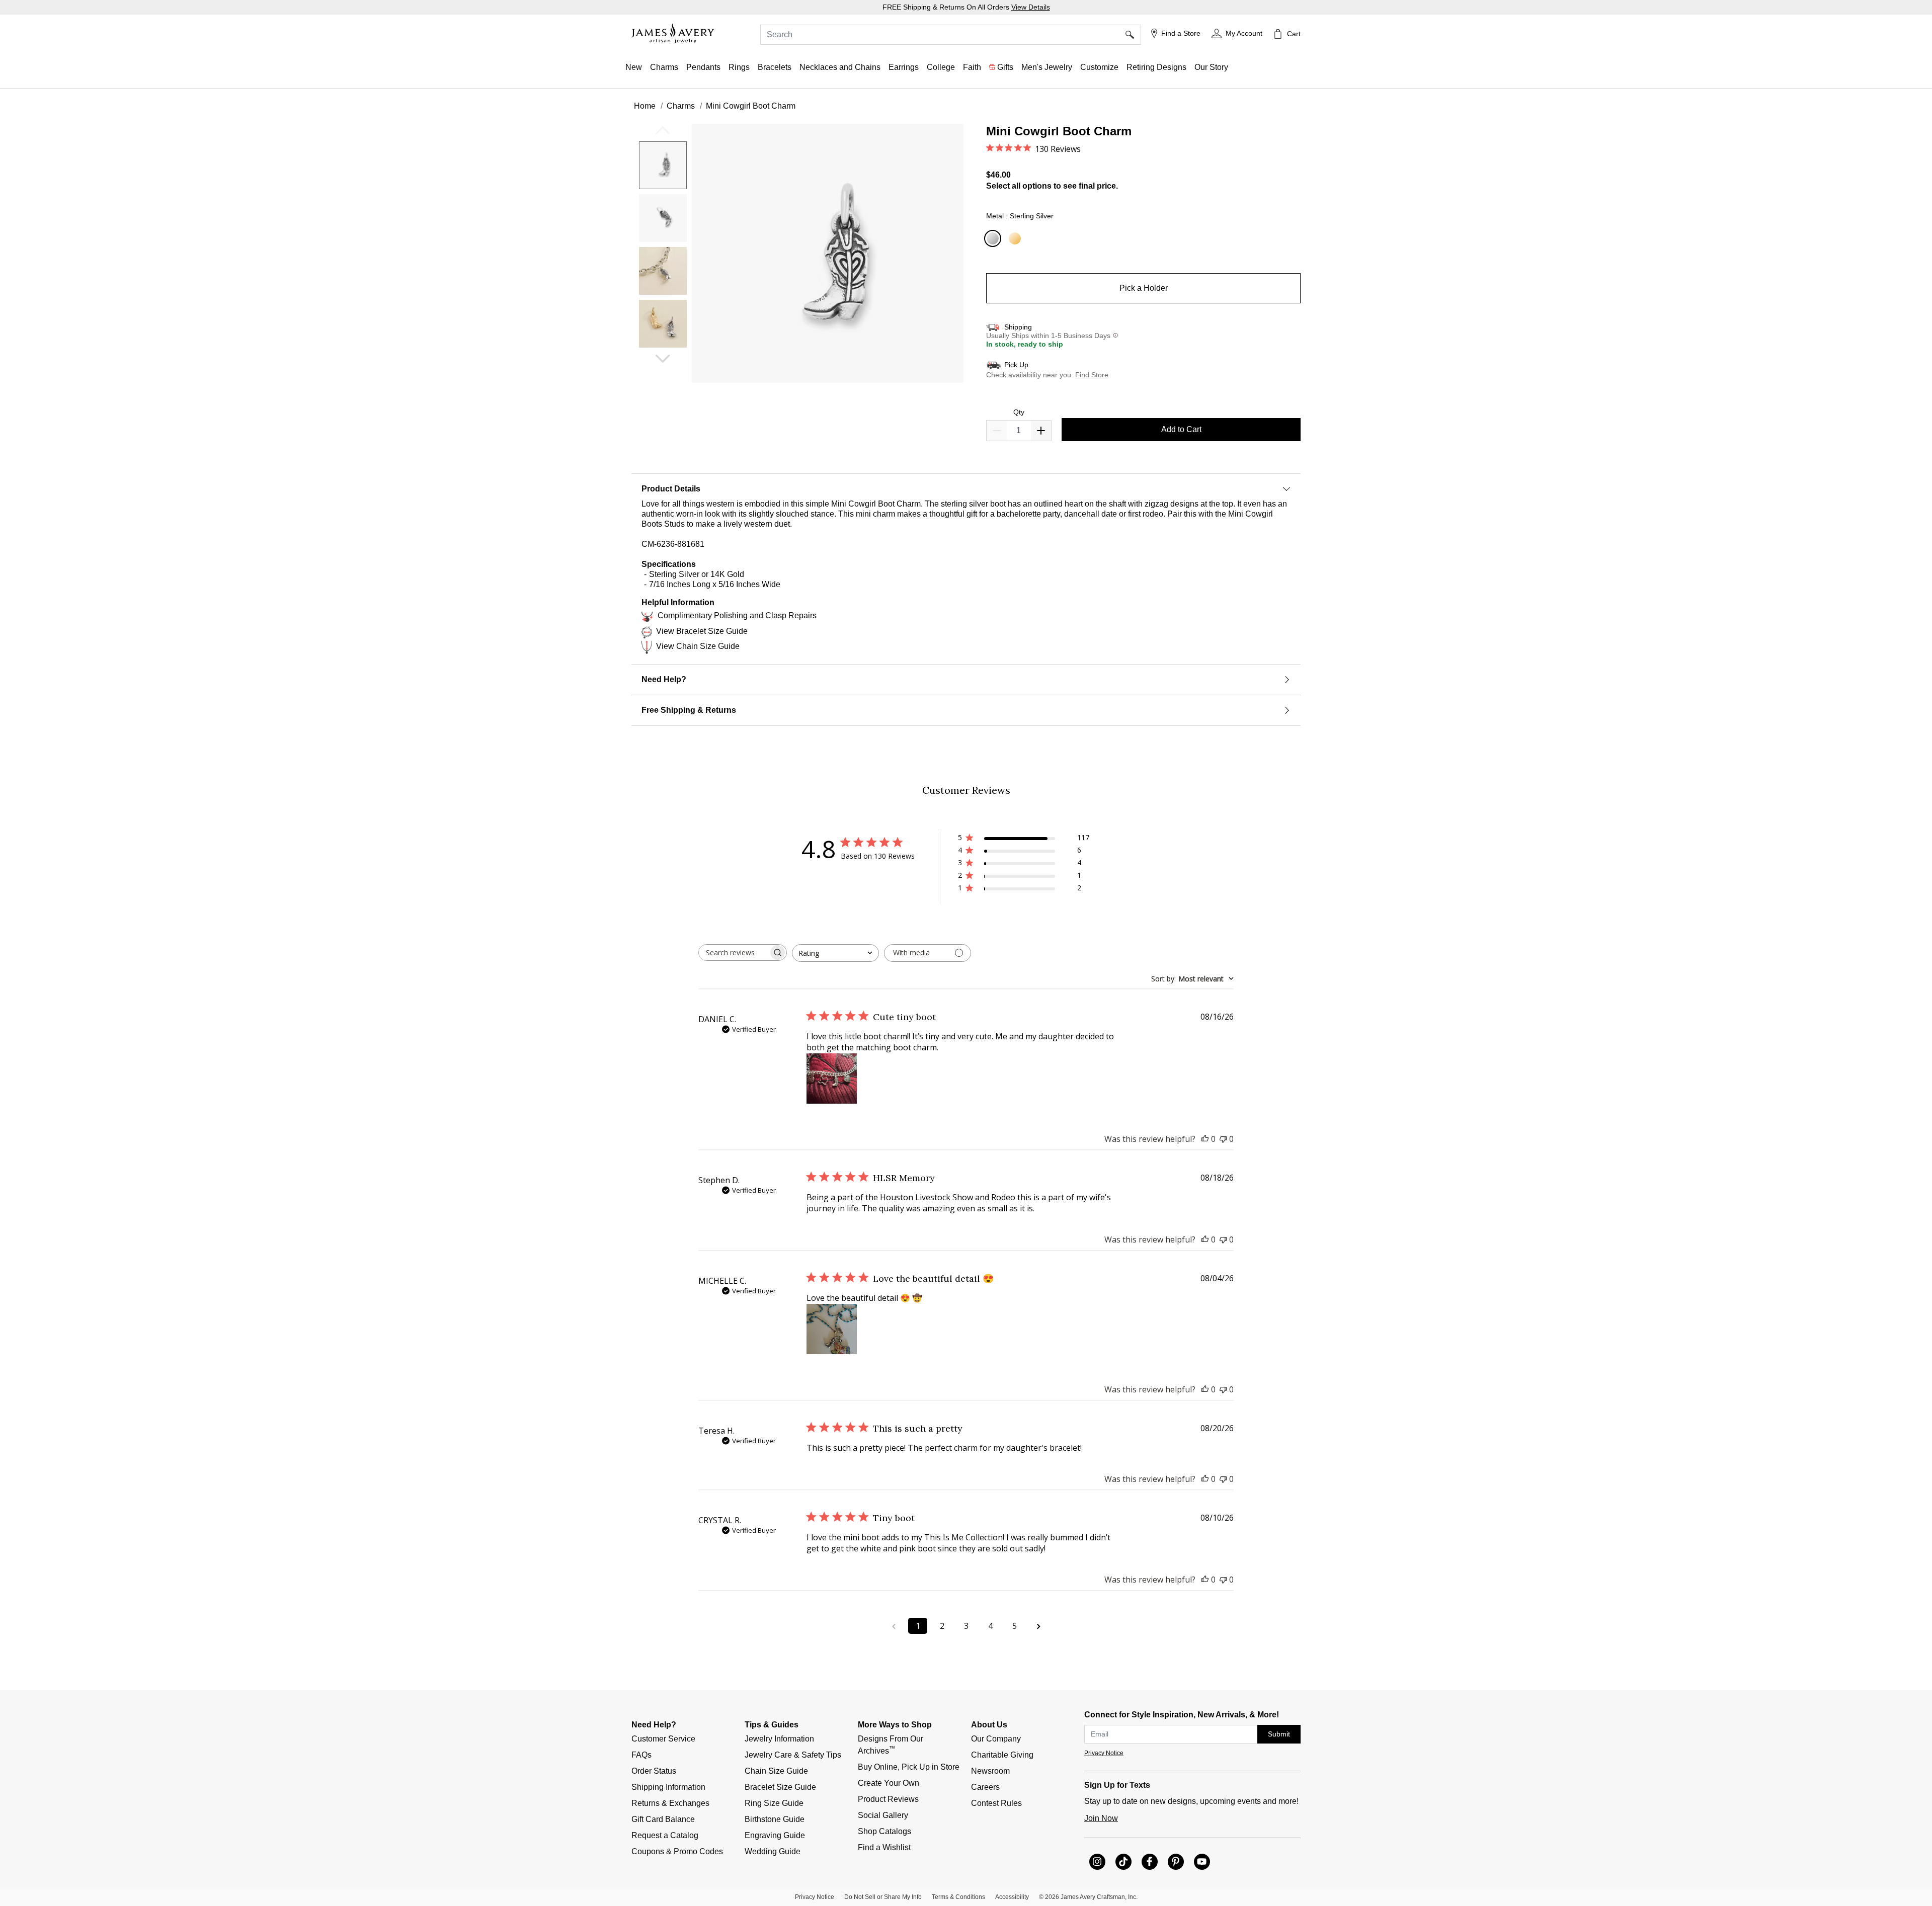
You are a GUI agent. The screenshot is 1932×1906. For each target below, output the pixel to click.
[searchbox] (734, 952)
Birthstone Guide (775, 1819)
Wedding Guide (773, 1851)
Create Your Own (889, 1783)
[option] (663, 165)
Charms (681, 106)
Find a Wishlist (884, 1847)
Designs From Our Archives (892, 1745)
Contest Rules (996, 1803)
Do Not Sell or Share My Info (883, 1897)
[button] (1237, 34)
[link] (941, 67)
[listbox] (664, 248)
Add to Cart (1181, 429)
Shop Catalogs (884, 1831)
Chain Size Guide (776, 1771)
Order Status (654, 1771)
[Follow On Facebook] (1150, 1862)
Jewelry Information (779, 1739)
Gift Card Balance (663, 1819)
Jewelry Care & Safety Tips (793, 1755)
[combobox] (951, 35)
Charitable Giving (1002, 1755)
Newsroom (990, 1771)
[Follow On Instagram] (1097, 1862)
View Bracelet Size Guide (702, 631)
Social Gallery (883, 1815)
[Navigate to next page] (1038, 1626)
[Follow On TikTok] (1123, 1862)
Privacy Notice (1104, 1753)
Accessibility (1012, 1897)
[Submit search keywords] (1133, 35)
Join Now (1101, 1818)
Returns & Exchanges (670, 1803)
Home (645, 106)
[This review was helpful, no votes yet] (1205, 1139)
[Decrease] (1041, 431)
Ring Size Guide (774, 1803)
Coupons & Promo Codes (677, 1851)
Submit (1279, 1734)
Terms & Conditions (958, 1897)
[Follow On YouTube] (1202, 1862)
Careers (985, 1787)
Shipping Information (668, 1787)
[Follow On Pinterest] (1176, 1862)
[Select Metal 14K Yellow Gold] (1016, 239)
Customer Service (663, 1739)
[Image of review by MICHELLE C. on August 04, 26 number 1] (832, 1329)
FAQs (641, 1755)
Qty (1019, 412)
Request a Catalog (665, 1835)
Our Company (996, 1739)
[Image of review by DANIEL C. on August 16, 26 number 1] (832, 1079)
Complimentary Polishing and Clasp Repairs (737, 615)
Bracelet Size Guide (780, 1787)
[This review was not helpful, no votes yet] (1223, 1139)
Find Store (1092, 375)
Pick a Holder (1144, 288)
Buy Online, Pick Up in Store (909, 1767)
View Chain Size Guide (698, 646)
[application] (800, 262)
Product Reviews (888, 1799)
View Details (1031, 7)
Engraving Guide (775, 1835)
